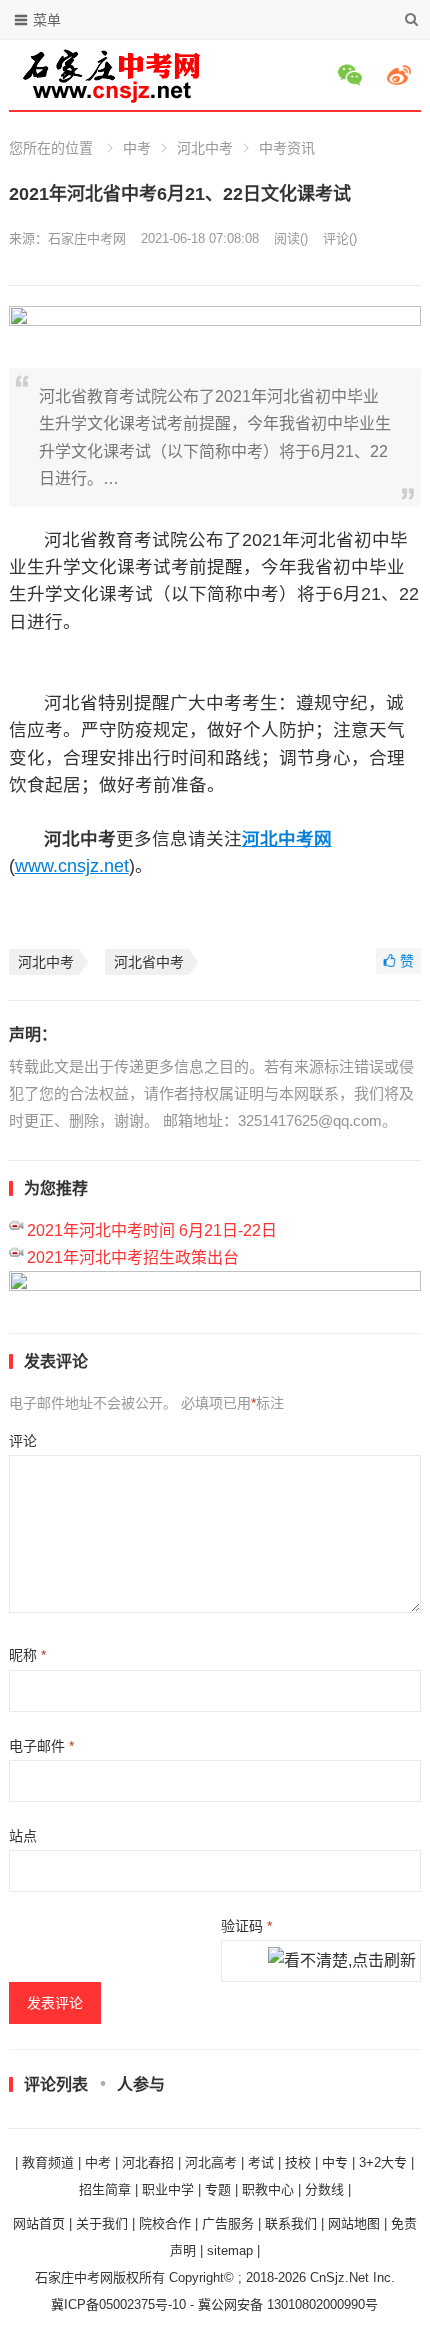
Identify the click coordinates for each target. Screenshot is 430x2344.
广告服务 (228, 2223)
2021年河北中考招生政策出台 (133, 1257)
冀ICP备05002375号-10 (118, 2304)
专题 (218, 2189)
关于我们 (102, 2223)
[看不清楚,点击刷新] (342, 1962)
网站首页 (39, 2223)
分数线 (324, 2189)
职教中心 (268, 2189)
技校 (298, 2162)
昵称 (27, 1655)
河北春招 (148, 2162)
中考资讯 (287, 148)
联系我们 (291, 2223)
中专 (335, 2162)
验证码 (246, 1926)
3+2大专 (383, 2162)
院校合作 (165, 2223)
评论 (23, 1441)
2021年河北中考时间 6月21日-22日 (152, 1230)
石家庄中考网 (87, 238)
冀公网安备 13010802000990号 (288, 2304)
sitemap (230, 2250)
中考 (137, 148)
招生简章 (105, 2189)
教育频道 (48, 2162)
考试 (261, 2162)
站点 (23, 1836)
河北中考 (205, 148)
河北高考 (211, 2162)
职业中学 (168, 2189)
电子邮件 (41, 1746)
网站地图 (354, 2223)
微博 (402, 75)
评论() (340, 238)
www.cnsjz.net (72, 866)
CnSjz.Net (339, 2277)
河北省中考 (149, 962)
